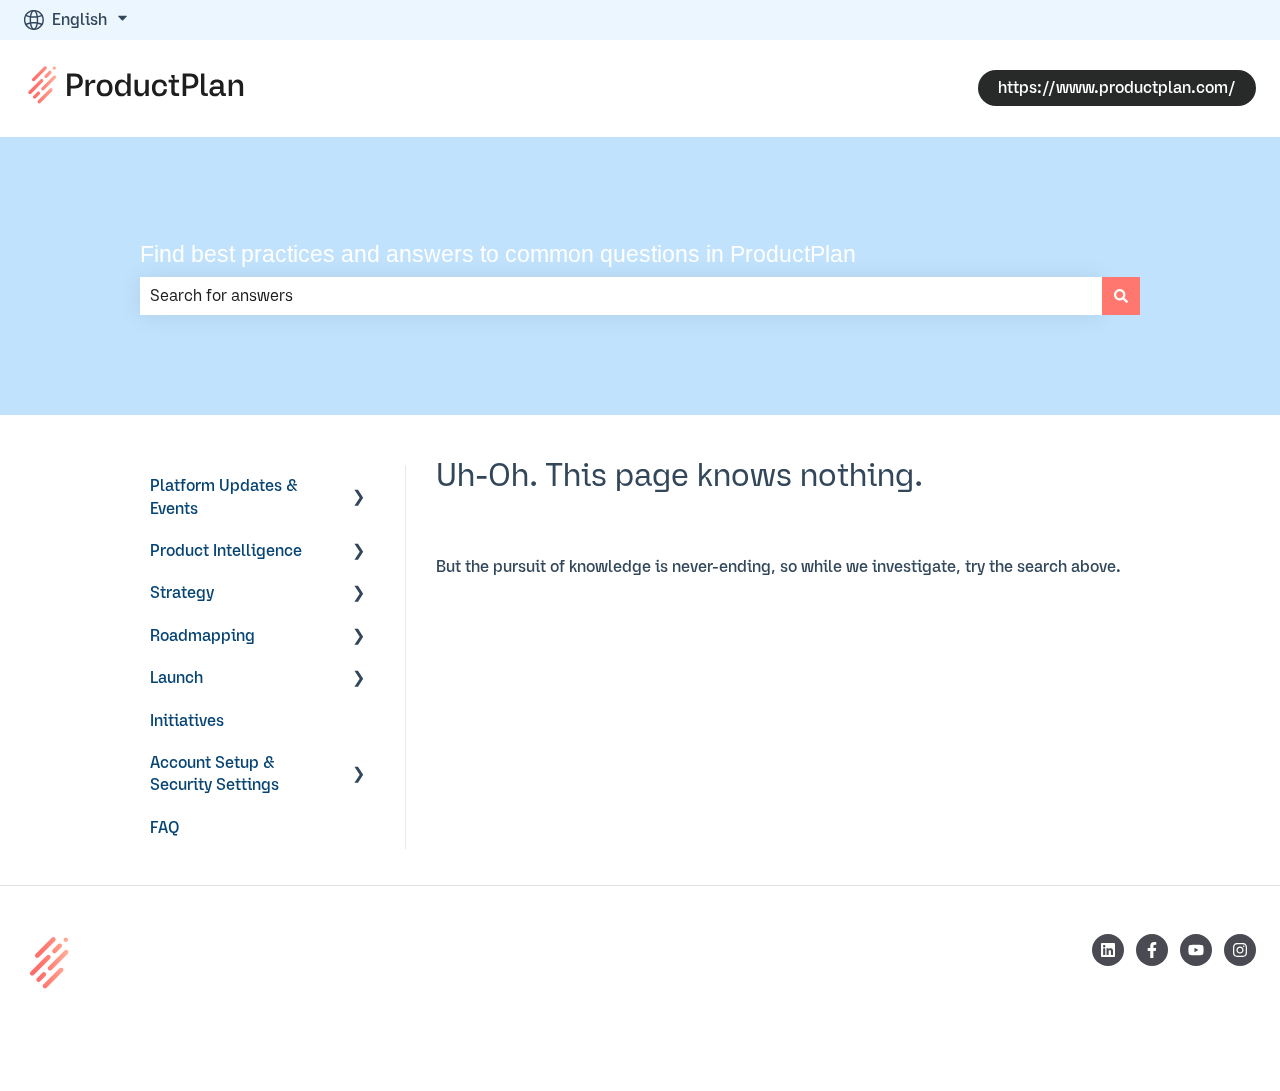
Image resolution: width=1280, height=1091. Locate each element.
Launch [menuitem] (176, 678)
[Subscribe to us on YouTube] (1196, 950)
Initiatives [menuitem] (187, 721)
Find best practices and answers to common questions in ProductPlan (498, 254)
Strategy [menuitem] (182, 593)
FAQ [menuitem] (165, 828)
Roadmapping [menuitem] (202, 636)
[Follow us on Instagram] (1240, 950)
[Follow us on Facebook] (1152, 950)
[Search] (1121, 296)
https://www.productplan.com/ (1117, 88)
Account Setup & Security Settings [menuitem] (214, 774)
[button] (359, 487)
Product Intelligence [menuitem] (226, 551)
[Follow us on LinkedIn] (1108, 950)
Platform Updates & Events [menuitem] (224, 497)
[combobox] (621, 296)
